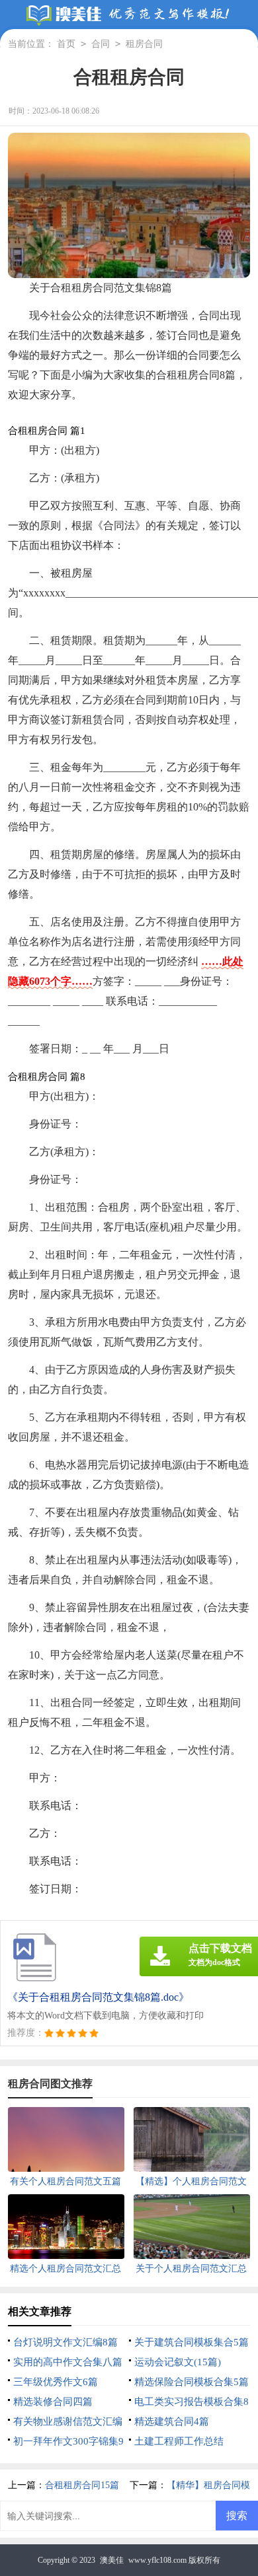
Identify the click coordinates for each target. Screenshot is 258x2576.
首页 (66, 44)
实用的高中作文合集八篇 (68, 2362)
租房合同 (144, 44)
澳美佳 (112, 2560)
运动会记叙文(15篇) (178, 2362)
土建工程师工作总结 (179, 2441)
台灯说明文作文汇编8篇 (65, 2342)
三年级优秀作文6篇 (56, 2382)
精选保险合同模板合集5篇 (192, 2382)
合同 (101, 44)
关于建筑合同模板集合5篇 (192, 2342)
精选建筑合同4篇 (172, 2421)
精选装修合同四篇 (53, 2402)
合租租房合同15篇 (82, 2485)
